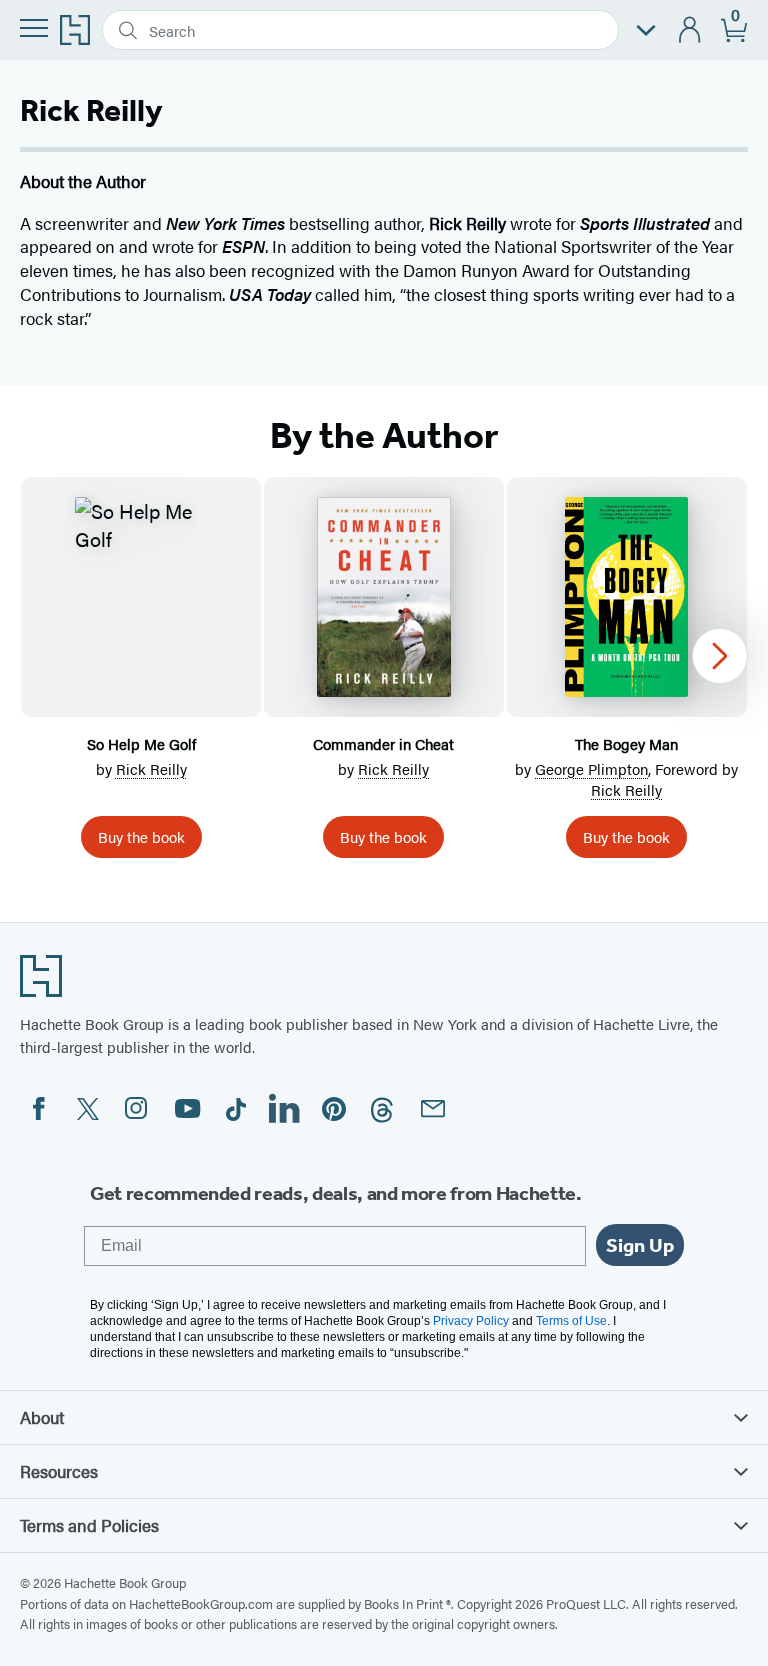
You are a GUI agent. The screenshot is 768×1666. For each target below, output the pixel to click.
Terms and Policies (89, 1525)
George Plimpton (591, 768)
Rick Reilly (151, 768)
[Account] (690, 30)
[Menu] (34, 28)
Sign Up (640, 1245)
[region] (384, 675)
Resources (59, 1471)
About (42, 1417)
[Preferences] (646, 30)
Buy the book (141, 836)
